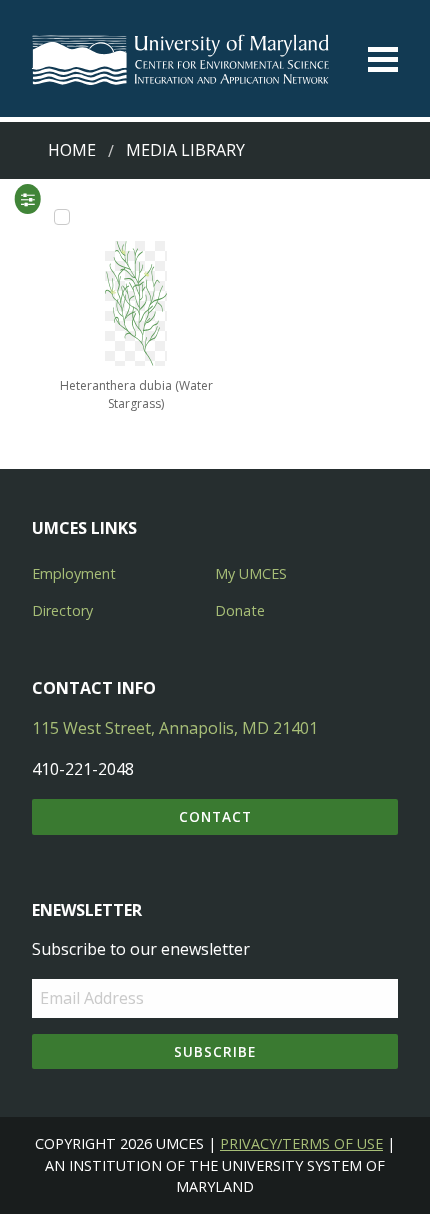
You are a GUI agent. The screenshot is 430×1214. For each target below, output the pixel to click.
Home (72, 150)
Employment (74, 573)
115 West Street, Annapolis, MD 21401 (175, 728)
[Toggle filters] (27, 199)
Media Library (185, 150)
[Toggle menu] (383, 59)
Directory (62, 610)
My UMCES (251, 573)
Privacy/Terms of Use (301, 1143)
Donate (240, 610)
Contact (215, 816)
